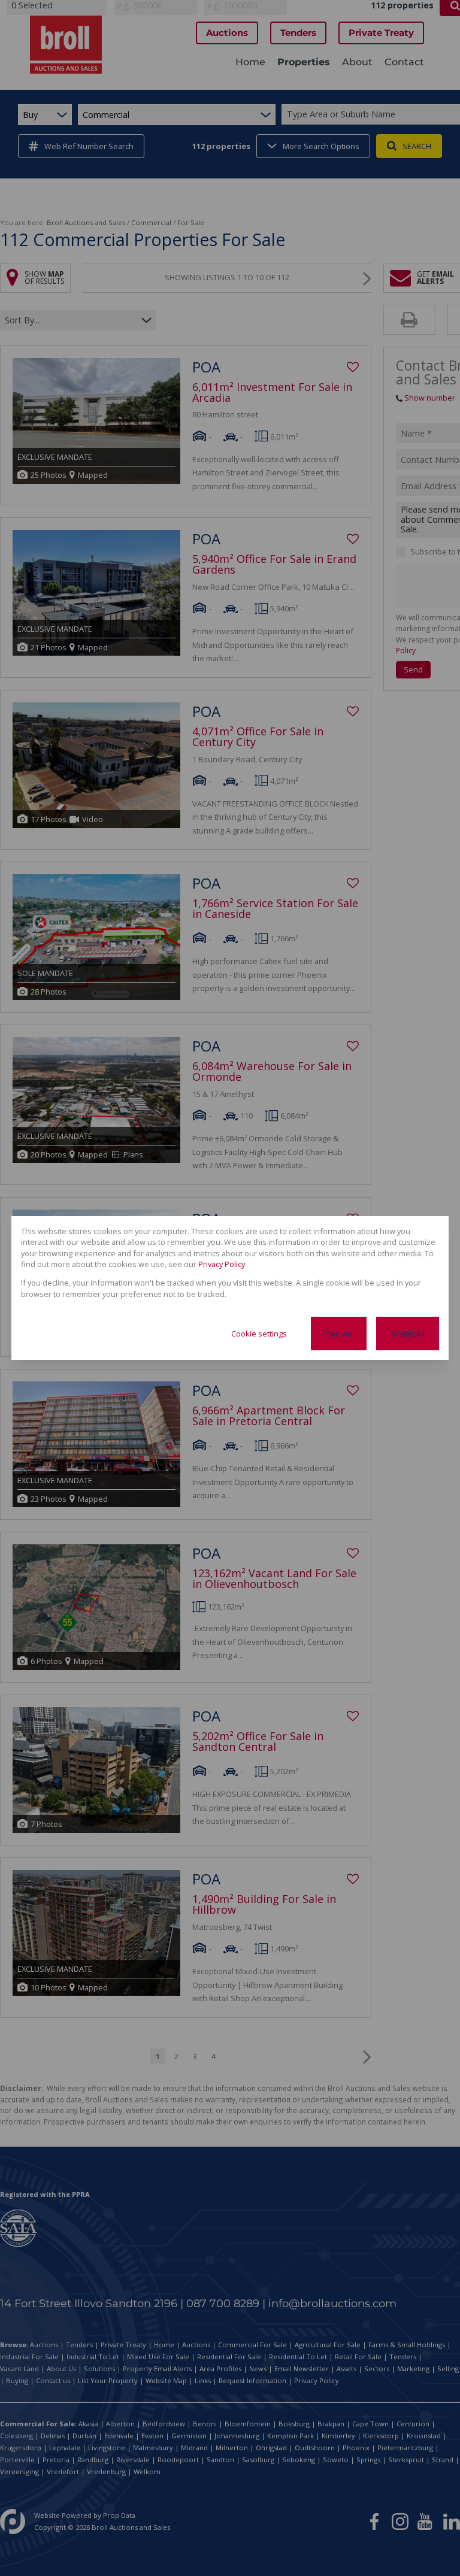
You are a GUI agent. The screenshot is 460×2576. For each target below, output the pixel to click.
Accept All (408, 1334)
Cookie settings (259, 1334)
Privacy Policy (222, 1264)
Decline (339, 1334)
